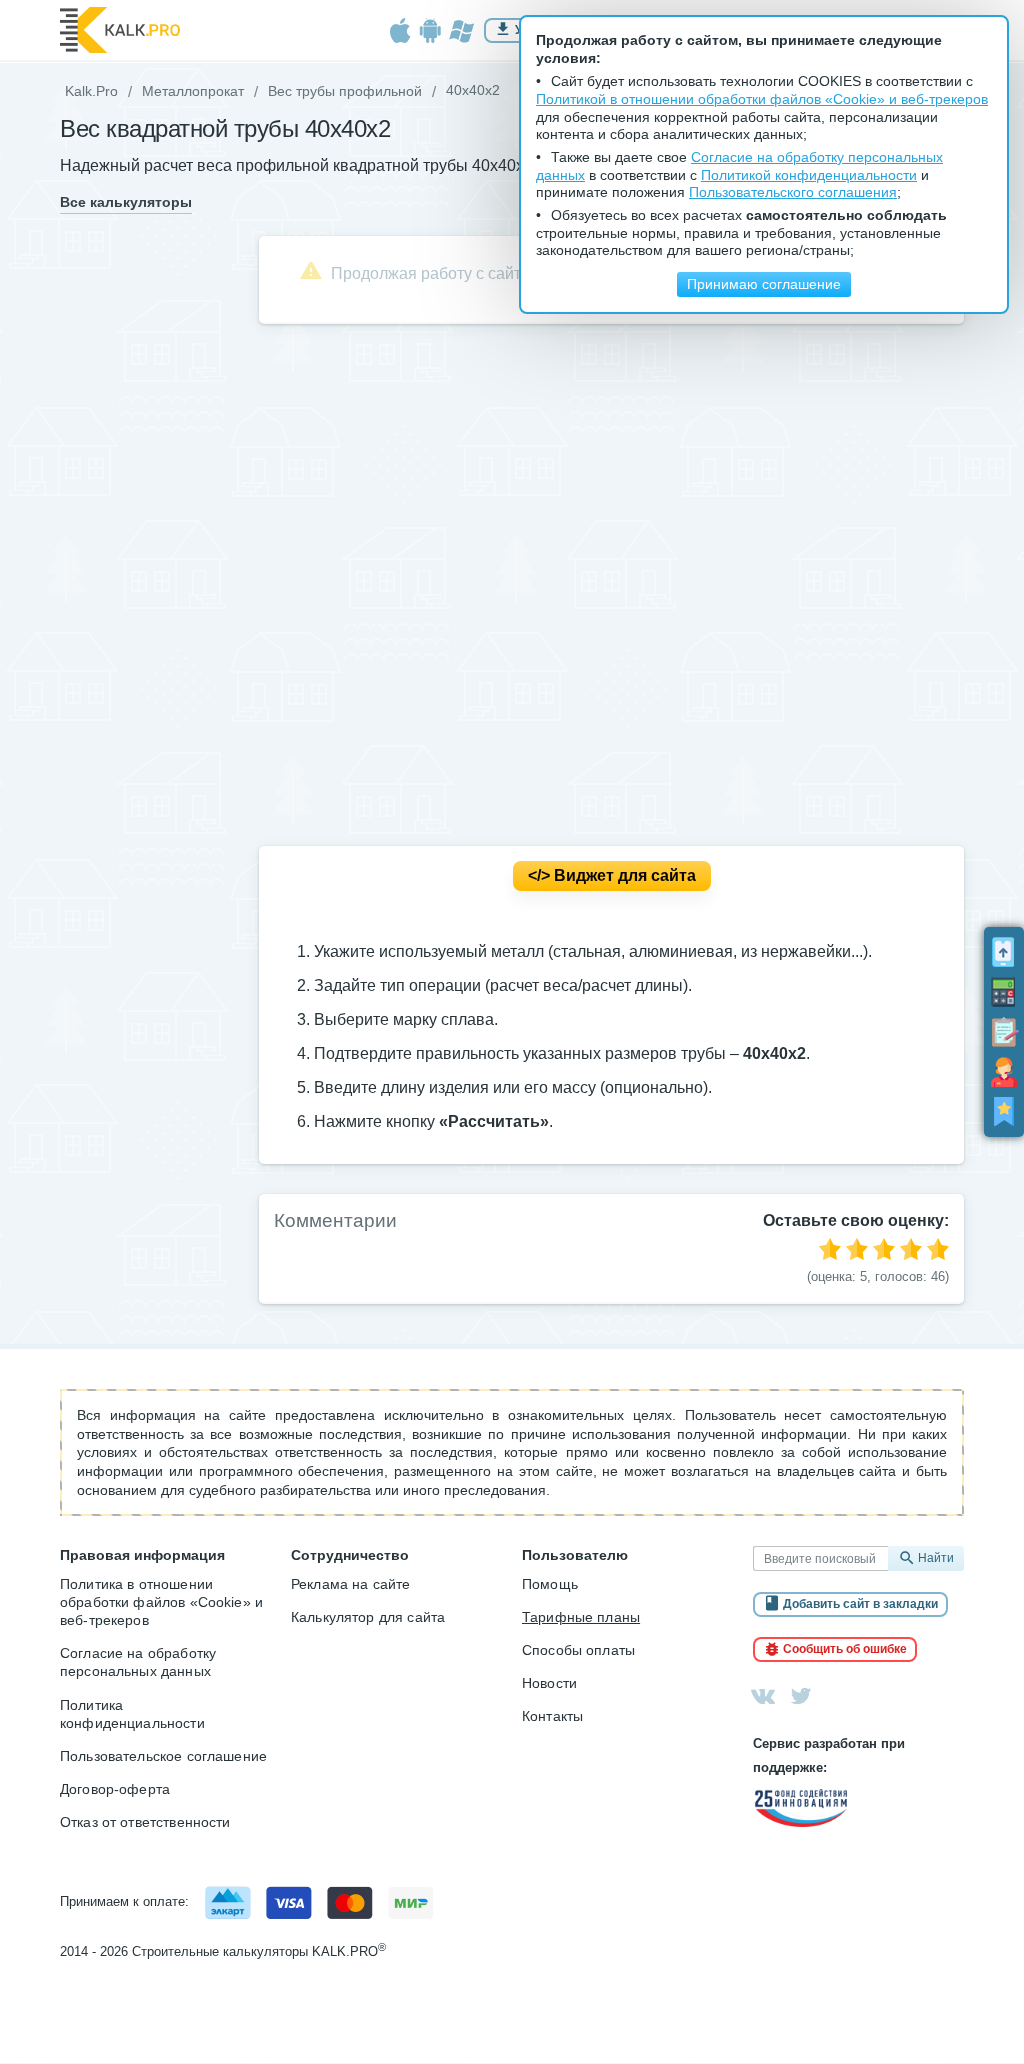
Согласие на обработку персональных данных (138, 1662)
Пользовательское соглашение (163, 1756)
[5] (938, 1249)
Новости (549, 1683)
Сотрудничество (350, 1555)
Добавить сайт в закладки (860, 1604)
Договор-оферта (115, 1789)
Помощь (550, 1584)
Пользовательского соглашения (793, 192)
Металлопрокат (193, 91)
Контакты (552, 1716)
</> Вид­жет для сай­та (612, 875)
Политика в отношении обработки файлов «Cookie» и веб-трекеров (161, 1602)
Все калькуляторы (126, 202)
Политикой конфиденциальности (809, 175)
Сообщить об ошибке (845, 1649)
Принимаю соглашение (764, 284)
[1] (830, 1249)
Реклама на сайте (350, 1584)
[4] (911, 1249)
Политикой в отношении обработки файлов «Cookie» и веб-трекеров (762, 99)
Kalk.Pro (91, 91)
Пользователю (575, 1555)
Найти (936, 1559)
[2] (857, 1249)
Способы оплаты (578, 1650)
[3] (884, 1249)
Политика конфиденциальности (132, 1714)
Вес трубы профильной (345, 91)
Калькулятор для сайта (368, 1617)
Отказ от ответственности (145, 1822)
